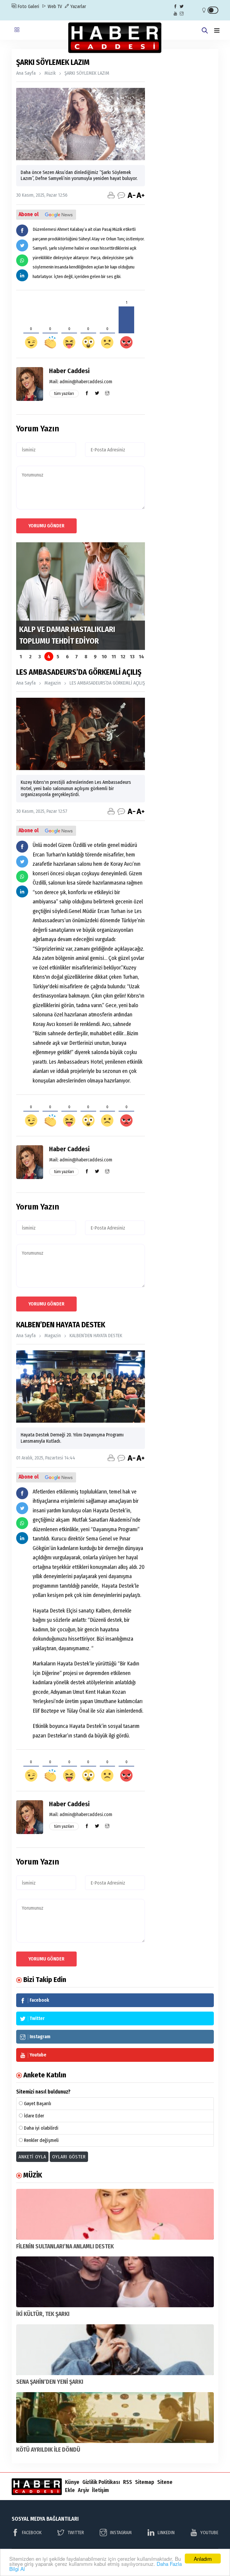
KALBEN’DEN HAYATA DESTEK (96, 1336)
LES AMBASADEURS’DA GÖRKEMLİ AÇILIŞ (107, 683)
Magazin (53, 683)
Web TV (54, 6)
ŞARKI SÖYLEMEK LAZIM (87, 73)
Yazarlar (78, 6)
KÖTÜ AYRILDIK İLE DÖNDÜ (48, 2450)
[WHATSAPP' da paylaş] (22, 260)
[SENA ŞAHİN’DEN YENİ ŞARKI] (115, 2350)
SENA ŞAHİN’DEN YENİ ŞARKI (50, 2382)
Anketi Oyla (32, 2157)
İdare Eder (34, 2116)
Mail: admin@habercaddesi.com (81, 382)
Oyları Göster (69, 2157)
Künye (72, 2482)
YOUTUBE (209, 2533)
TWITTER (76, 2533)
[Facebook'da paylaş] (22, 230)
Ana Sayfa (26, 73)
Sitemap (145, 2482)
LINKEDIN (166, 2533)
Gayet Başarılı (38, 2104)
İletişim (100, 2490)
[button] (217, 31)
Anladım (203, 2559)
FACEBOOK (32, 2533)
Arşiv (83, 2490)
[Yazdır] (111, 195)
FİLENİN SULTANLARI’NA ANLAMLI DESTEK (65, 2246)
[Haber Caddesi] (115, 37)
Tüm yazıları (64, 394)
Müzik (50, 73)
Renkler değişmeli (41, 2140)
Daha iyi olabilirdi (41, 2128)
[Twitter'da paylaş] (22, 245)
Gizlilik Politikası (101, 2482)
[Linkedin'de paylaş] (22, 275)
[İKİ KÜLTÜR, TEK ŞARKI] (115, 2282)
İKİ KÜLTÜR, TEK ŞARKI (43, 2314)
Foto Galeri (28, 6)
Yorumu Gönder (46, 526)
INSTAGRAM (121, 2533)
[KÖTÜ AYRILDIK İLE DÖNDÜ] (115, 2418)
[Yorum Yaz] (121, 195)
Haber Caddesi (69, 371)
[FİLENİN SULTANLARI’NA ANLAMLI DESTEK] (115, 2214)
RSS (128, 2482)
